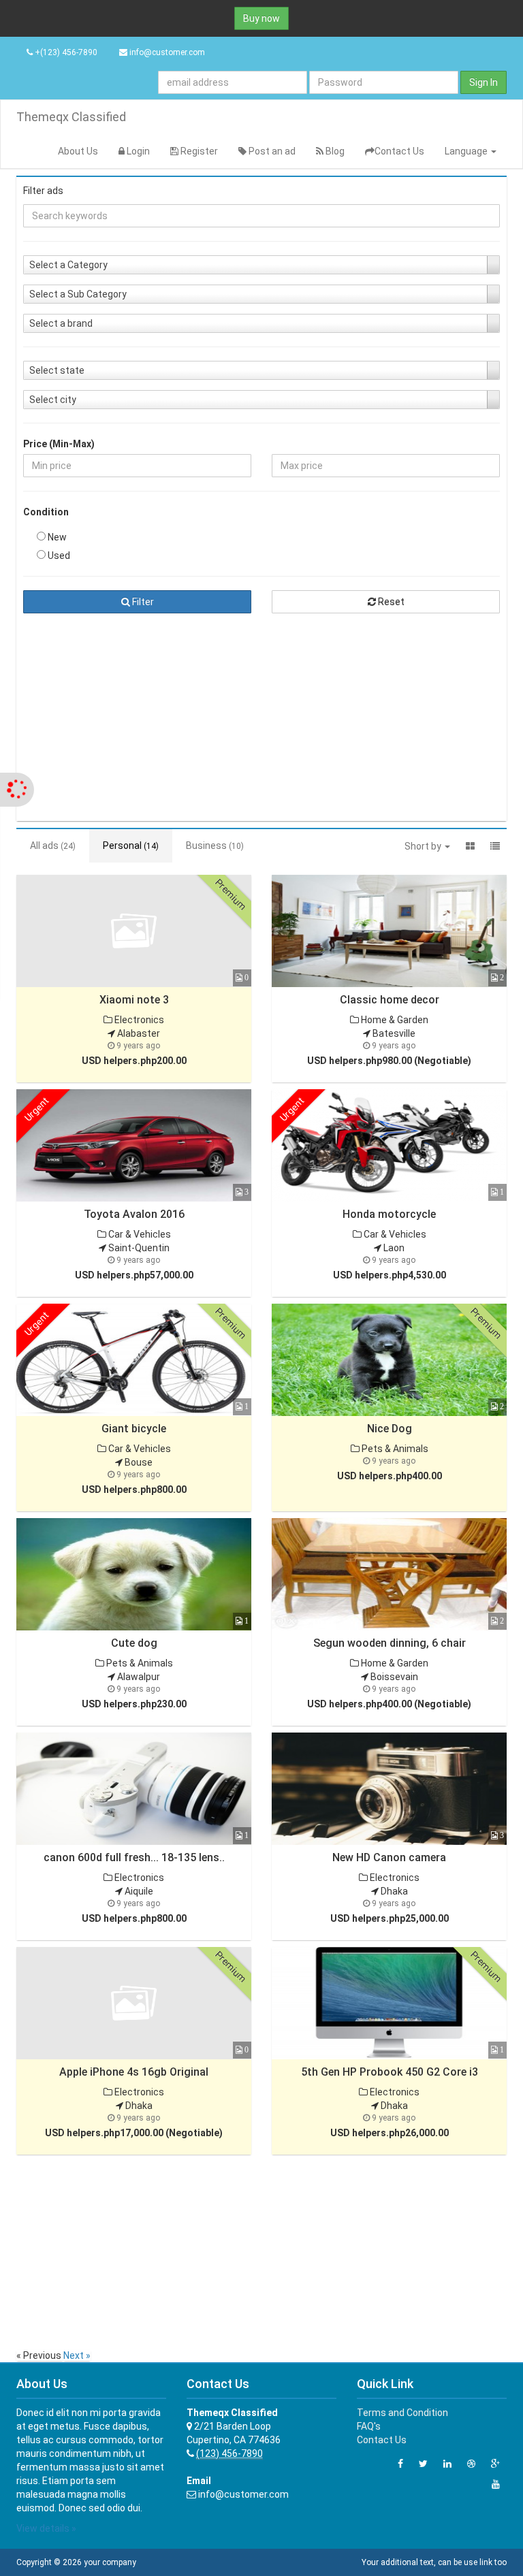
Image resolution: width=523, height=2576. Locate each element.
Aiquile (138, 1891)
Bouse (138, 1462)
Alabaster (138, 1033)
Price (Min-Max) (59, 444)
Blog (334, 151)
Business (215, 846)
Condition (46, 512)
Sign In (484, 82)
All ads (53, 846)
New (56, 537)
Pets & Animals (394, 1449)
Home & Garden (394, 1020)
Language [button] (467, 151)
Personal (131, 846)
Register (198, 151)
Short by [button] (424, 846)
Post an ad (271, 151)
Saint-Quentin (138, 1248)
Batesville (393, 1033)
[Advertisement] (261, 719)
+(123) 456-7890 (65, 52)
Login (137, 151)
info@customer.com (167, 52)
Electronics (138, 1020)
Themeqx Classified (71, 117)
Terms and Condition (402, 2413)
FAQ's (369, 2426)
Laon (393, 1248)
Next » (77, 2355)
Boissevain (393, 1677)
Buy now (261, 18)
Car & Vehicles (139, 1234)
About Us (78, 151)
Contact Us (399, 151)
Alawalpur (138, 1677)
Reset (390, 602)
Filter (142, 602)
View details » (46, 2528)
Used (58, 556)
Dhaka (393, 1891)
